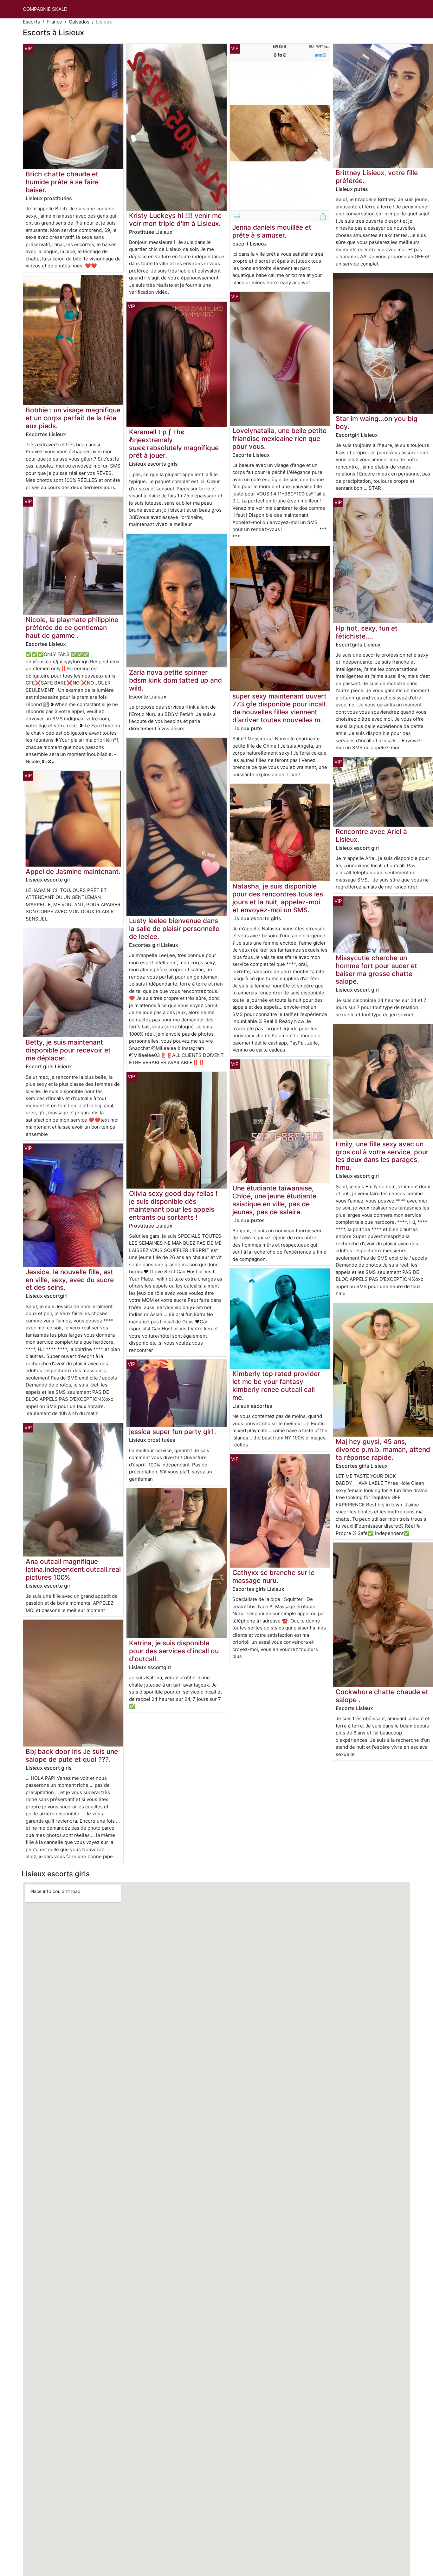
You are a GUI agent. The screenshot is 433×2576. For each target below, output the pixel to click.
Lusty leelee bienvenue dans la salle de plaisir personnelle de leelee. (174, 929)
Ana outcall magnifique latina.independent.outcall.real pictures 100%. (73, 1569)
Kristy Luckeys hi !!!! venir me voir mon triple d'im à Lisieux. (175, 220)
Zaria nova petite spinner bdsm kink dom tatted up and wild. (175, 680)
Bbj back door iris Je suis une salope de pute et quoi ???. (72, 1755)
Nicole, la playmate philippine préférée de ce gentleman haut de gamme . (72, 628)
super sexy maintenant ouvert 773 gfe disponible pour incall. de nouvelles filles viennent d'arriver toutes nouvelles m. (280, 708)
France (54, 22)
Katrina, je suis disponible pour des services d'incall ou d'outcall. (174, 1651)
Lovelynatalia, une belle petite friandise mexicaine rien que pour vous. (279, 439)
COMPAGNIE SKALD (45, 9)
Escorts (31, 22)
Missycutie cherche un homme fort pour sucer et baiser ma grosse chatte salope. (376, 970)
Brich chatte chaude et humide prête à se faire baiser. (62, 182)
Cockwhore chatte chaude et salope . (382, 1696)
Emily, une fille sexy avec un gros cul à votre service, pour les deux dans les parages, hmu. (382, 1156)
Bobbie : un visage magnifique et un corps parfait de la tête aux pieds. (73, 418)
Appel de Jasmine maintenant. (73, 872)
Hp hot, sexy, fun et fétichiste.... (367, 632)
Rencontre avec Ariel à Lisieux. (371, 836)
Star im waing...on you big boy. (377, 423)
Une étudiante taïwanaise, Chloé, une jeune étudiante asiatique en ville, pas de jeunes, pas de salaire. (274, 1200)
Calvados (79, 22)
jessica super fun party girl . (173, 1432)
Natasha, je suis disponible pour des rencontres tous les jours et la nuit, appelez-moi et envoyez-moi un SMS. (278, 898)
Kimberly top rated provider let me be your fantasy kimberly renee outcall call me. (276, 1386)
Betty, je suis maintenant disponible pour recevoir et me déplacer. (68, 1050)
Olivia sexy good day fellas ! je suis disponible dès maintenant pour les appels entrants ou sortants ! (173, 1205)
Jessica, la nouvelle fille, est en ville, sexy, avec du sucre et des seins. (70, 1280)
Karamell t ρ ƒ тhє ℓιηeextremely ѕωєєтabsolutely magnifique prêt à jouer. (174, 444)
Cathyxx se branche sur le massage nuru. (273, 1576)
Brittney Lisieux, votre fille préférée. (377, 177)
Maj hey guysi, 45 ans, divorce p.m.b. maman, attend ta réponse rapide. (383, 1449)
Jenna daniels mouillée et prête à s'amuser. (272, 231)
